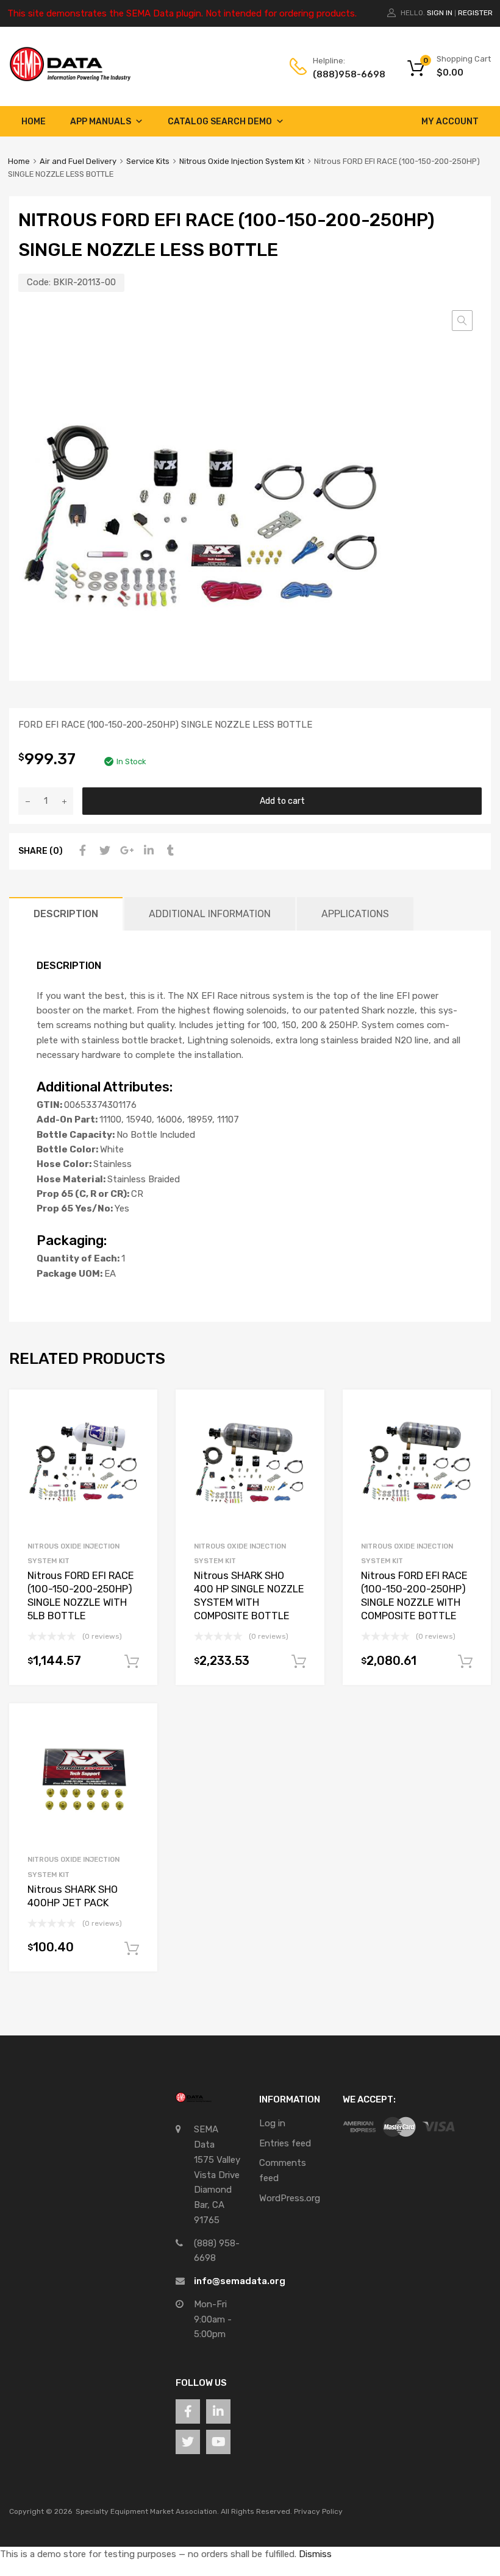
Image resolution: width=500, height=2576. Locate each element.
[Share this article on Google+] (125, 851)
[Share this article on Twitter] (103, 851)
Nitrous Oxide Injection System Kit (242, 161)
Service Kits (148, 161)
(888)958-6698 (343, 74)
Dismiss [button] (315, 2554)
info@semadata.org (240, 2281)
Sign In (440, 13)
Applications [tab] (355, 914)
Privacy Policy (318, 2511)
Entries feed (285, 2143)
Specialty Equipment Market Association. (147, 2511)
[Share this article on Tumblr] (169, 851)
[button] (462, 321)
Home (34, 122)
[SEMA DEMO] (70, 79)
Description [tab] (66, 914)
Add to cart (282, 801)
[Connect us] (188, 2411)
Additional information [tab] (210, 914)
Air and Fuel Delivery (78, 161)
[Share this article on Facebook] (81, 851)
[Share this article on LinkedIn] (147, 851)
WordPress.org (290, 2198)
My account (450, 122)
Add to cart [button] (132, 1662)
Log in (272, 2123)
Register (475, 13)
